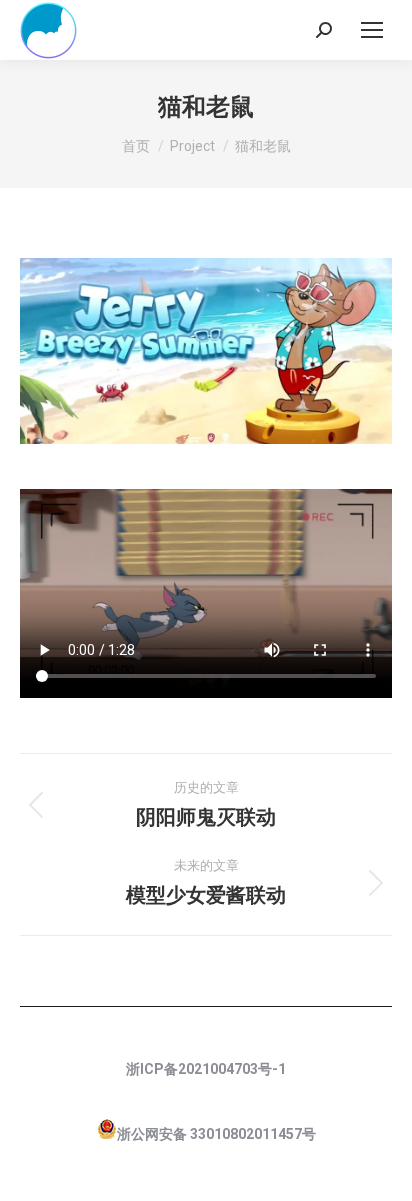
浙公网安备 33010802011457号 (216, 1134)
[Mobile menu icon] (372, 30)
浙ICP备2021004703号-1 (206, 1069)
